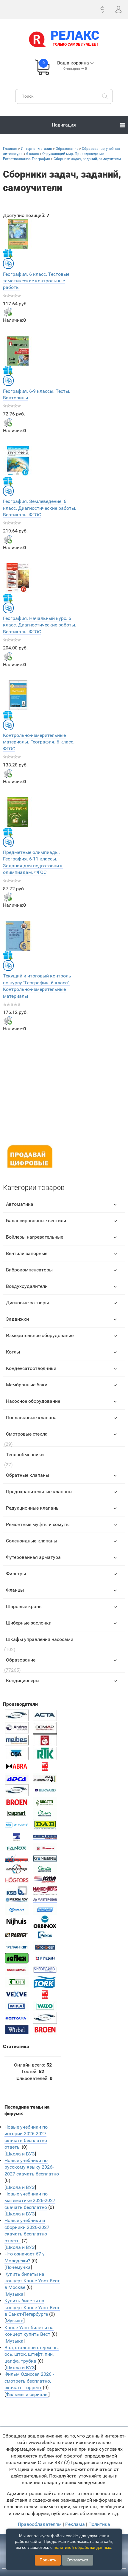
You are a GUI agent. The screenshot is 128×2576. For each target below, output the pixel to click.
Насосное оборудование (33, 1401)
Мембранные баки (27, 1385)
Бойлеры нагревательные (35, 1237)
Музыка (15, 2294)
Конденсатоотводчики (31, 1368)
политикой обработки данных (82, 2547)
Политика (99, 2524)
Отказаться (78, 2560)
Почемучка (18, 2267)
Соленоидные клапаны (32, 1541)
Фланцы (15, 1590)
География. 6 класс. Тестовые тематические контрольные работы (36, 281)
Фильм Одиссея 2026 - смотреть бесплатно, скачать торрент (29, 2381)
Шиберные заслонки (29, 1623)
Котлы (13, 1352)
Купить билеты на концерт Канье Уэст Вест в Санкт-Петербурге (32, 2307)
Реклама (75, 2524)
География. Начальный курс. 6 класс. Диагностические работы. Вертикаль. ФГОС (40, 625)
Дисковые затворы (27, 1303)
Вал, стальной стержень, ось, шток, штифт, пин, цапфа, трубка (32, 2354)
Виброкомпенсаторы (29, 1270)
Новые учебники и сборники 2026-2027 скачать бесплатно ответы (27, 2230)
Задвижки (17, 1319)
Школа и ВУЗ (20, 2154)
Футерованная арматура (33, 1557)
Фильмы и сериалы (27, 2394)
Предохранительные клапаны (39, 1492)
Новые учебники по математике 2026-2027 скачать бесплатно (30, 2201)
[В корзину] (8, 312)
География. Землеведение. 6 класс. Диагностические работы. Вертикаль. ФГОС (40, 508)
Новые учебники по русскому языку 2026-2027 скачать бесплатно (32, 2167)
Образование (21, 1660)
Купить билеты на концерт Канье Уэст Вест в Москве (32, 2281)
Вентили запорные (27, 1253)
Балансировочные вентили (36, 1221)
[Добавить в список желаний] (8, 253)
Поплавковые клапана (31, 1418)
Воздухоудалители (27, 1286)
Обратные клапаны (28, 1475)
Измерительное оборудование (40, 1335)
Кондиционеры (23, 1680)
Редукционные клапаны (33, 1508)
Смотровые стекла (27, 1434)
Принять (48, 2560)
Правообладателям (40, 2524)
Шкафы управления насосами (40, 1639)
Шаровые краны (24, 1606)
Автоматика (20, 1204)
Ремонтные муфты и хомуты (38, 1524)
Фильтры (16, 1574)
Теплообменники (25, 1455)
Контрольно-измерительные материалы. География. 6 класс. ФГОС (39, 742)
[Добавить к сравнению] (8, 264)
